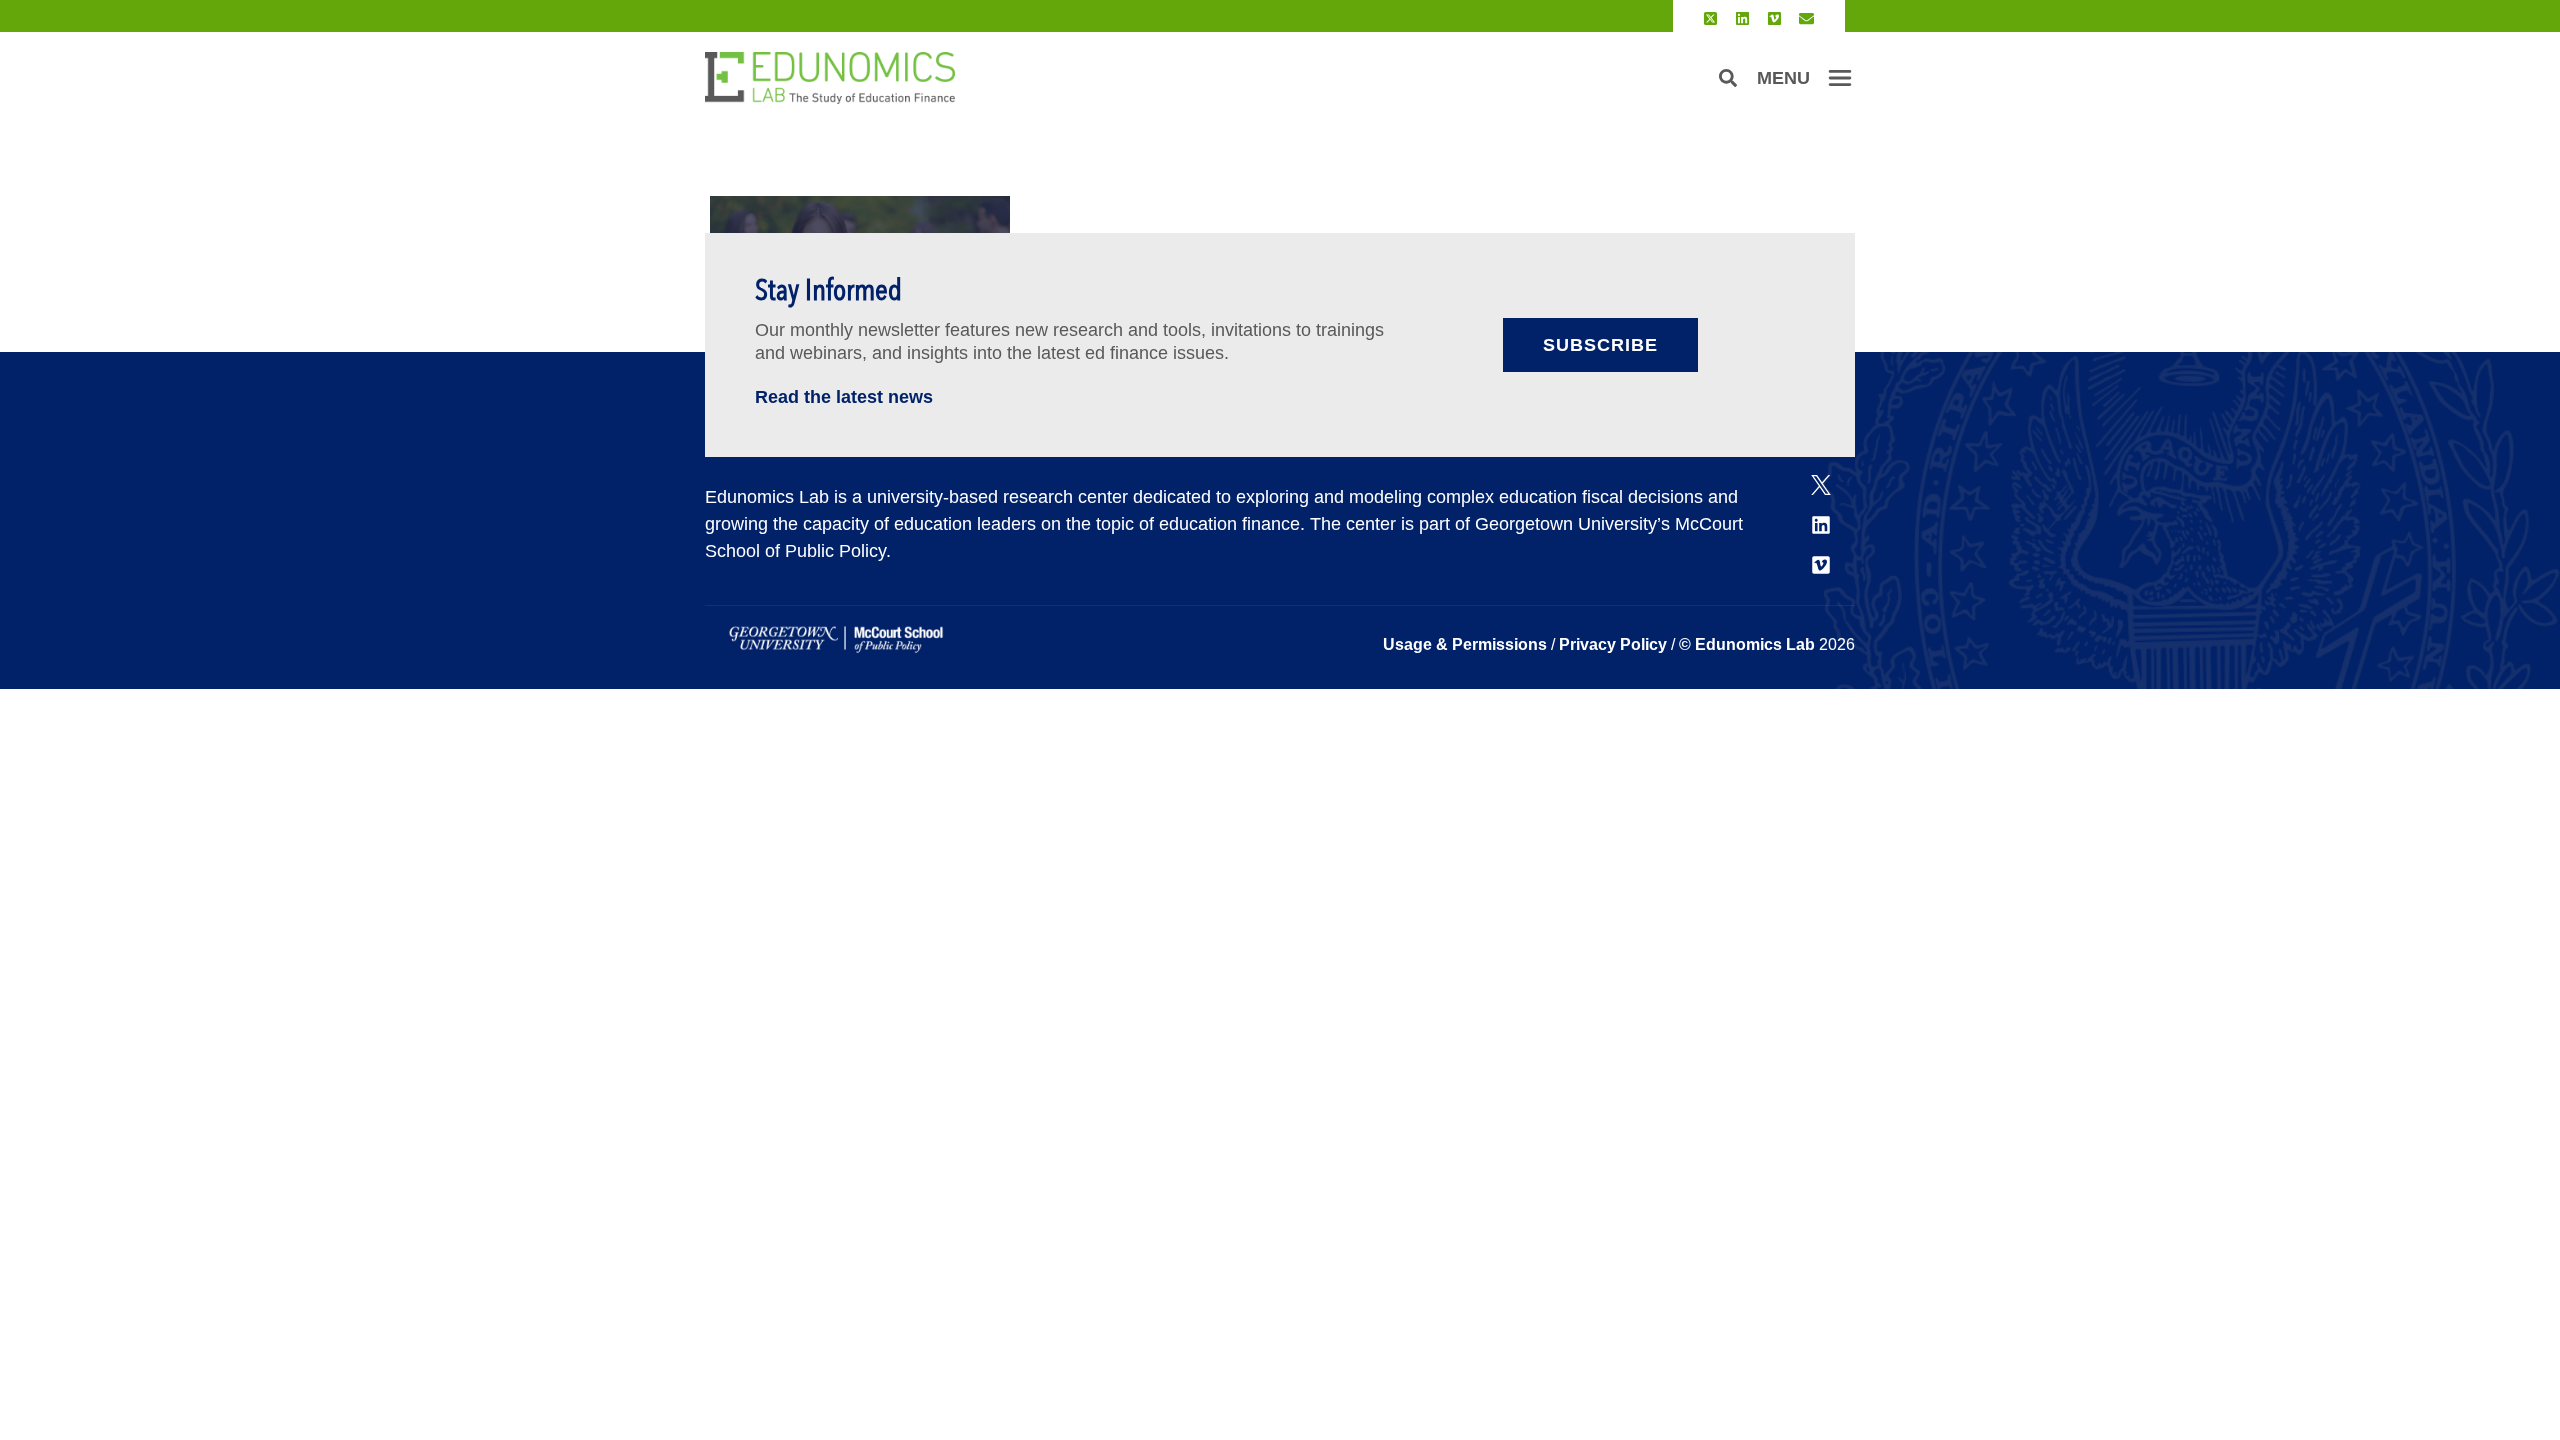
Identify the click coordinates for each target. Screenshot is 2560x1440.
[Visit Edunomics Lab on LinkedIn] (1742, 18)
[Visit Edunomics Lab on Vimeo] (1774, 18)
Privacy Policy (1613, 644)
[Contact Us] (1806, 18)
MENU (1783, 78)
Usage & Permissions (1467, 644)
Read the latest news (844, 397)
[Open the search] (1728, 78)
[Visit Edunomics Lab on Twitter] (1710, 18)
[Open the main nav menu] (1840, 78)
